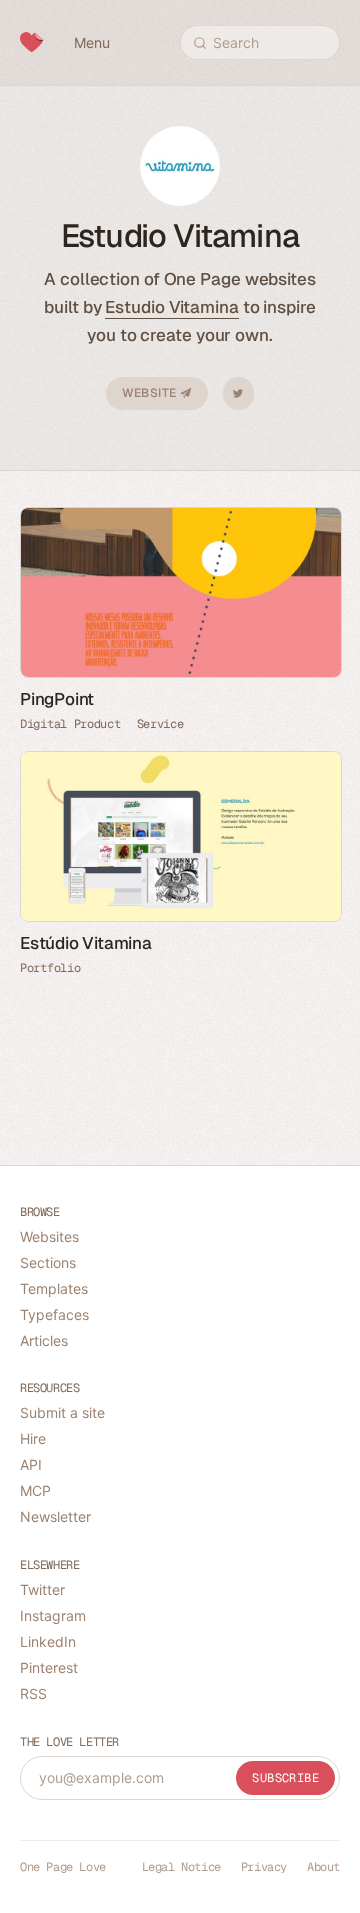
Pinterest (49, 1667)
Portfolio (50, 968)
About (323, 1867)
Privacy (264, 1867)
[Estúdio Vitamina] (180, 836)
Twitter (238, 393)
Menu (92, 42)
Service (160, 724)
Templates (54, 1288)
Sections (48, 1262)
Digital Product (70, 724)
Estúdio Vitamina (86, 943)
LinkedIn (48, 1641)
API (31, 1464)
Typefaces (54, 1314)
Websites (49, 1236)
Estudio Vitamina (171, 307)
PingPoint (57, 699)
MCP (35, 1490)
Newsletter (55, 1516)
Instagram (53, 1615)
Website (151, 393)
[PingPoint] (180, 592)
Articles (44, 1340)
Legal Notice (181, 1867)
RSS (33, 1693)
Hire (33, 1438)
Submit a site (62, 1412)
